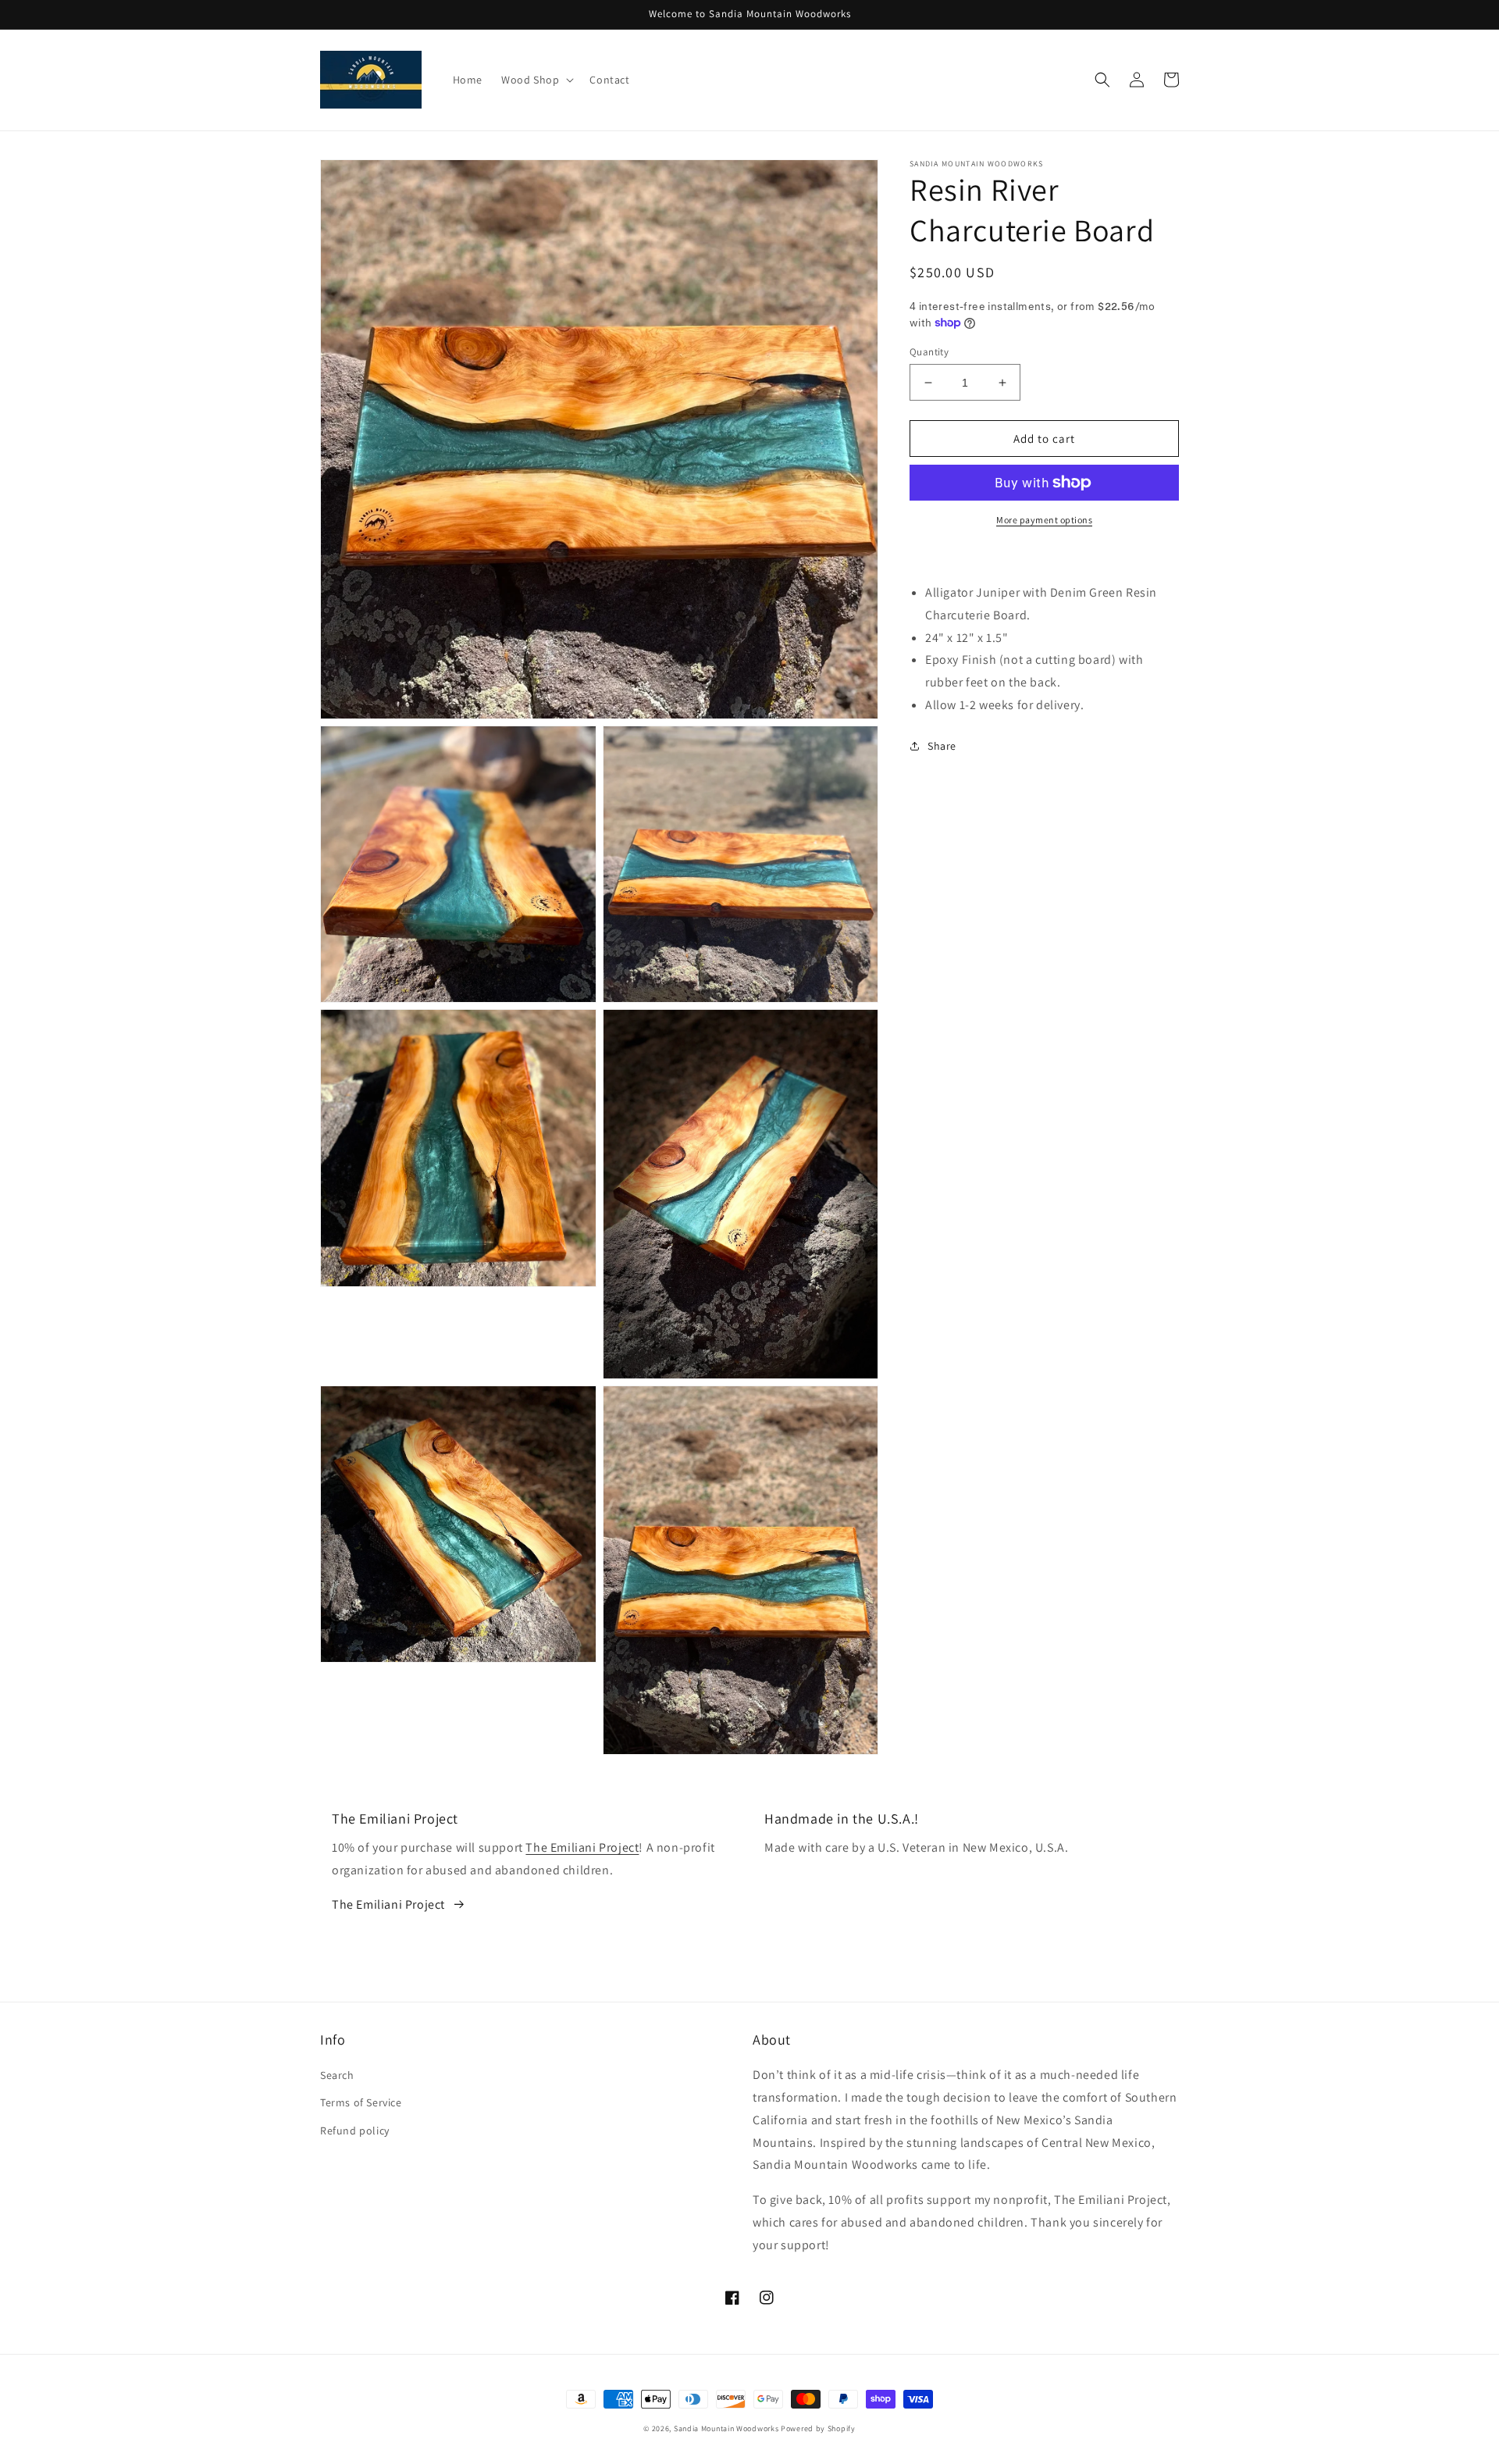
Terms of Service (361, 2102)
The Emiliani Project (582, 1847)
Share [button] (942, 746)
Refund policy (355, 2131)
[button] (536, 80)
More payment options (1044, 520)
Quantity (929, 352)
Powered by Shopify (818, 2428)
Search (337, 2075)
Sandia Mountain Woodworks (726, 2428)
